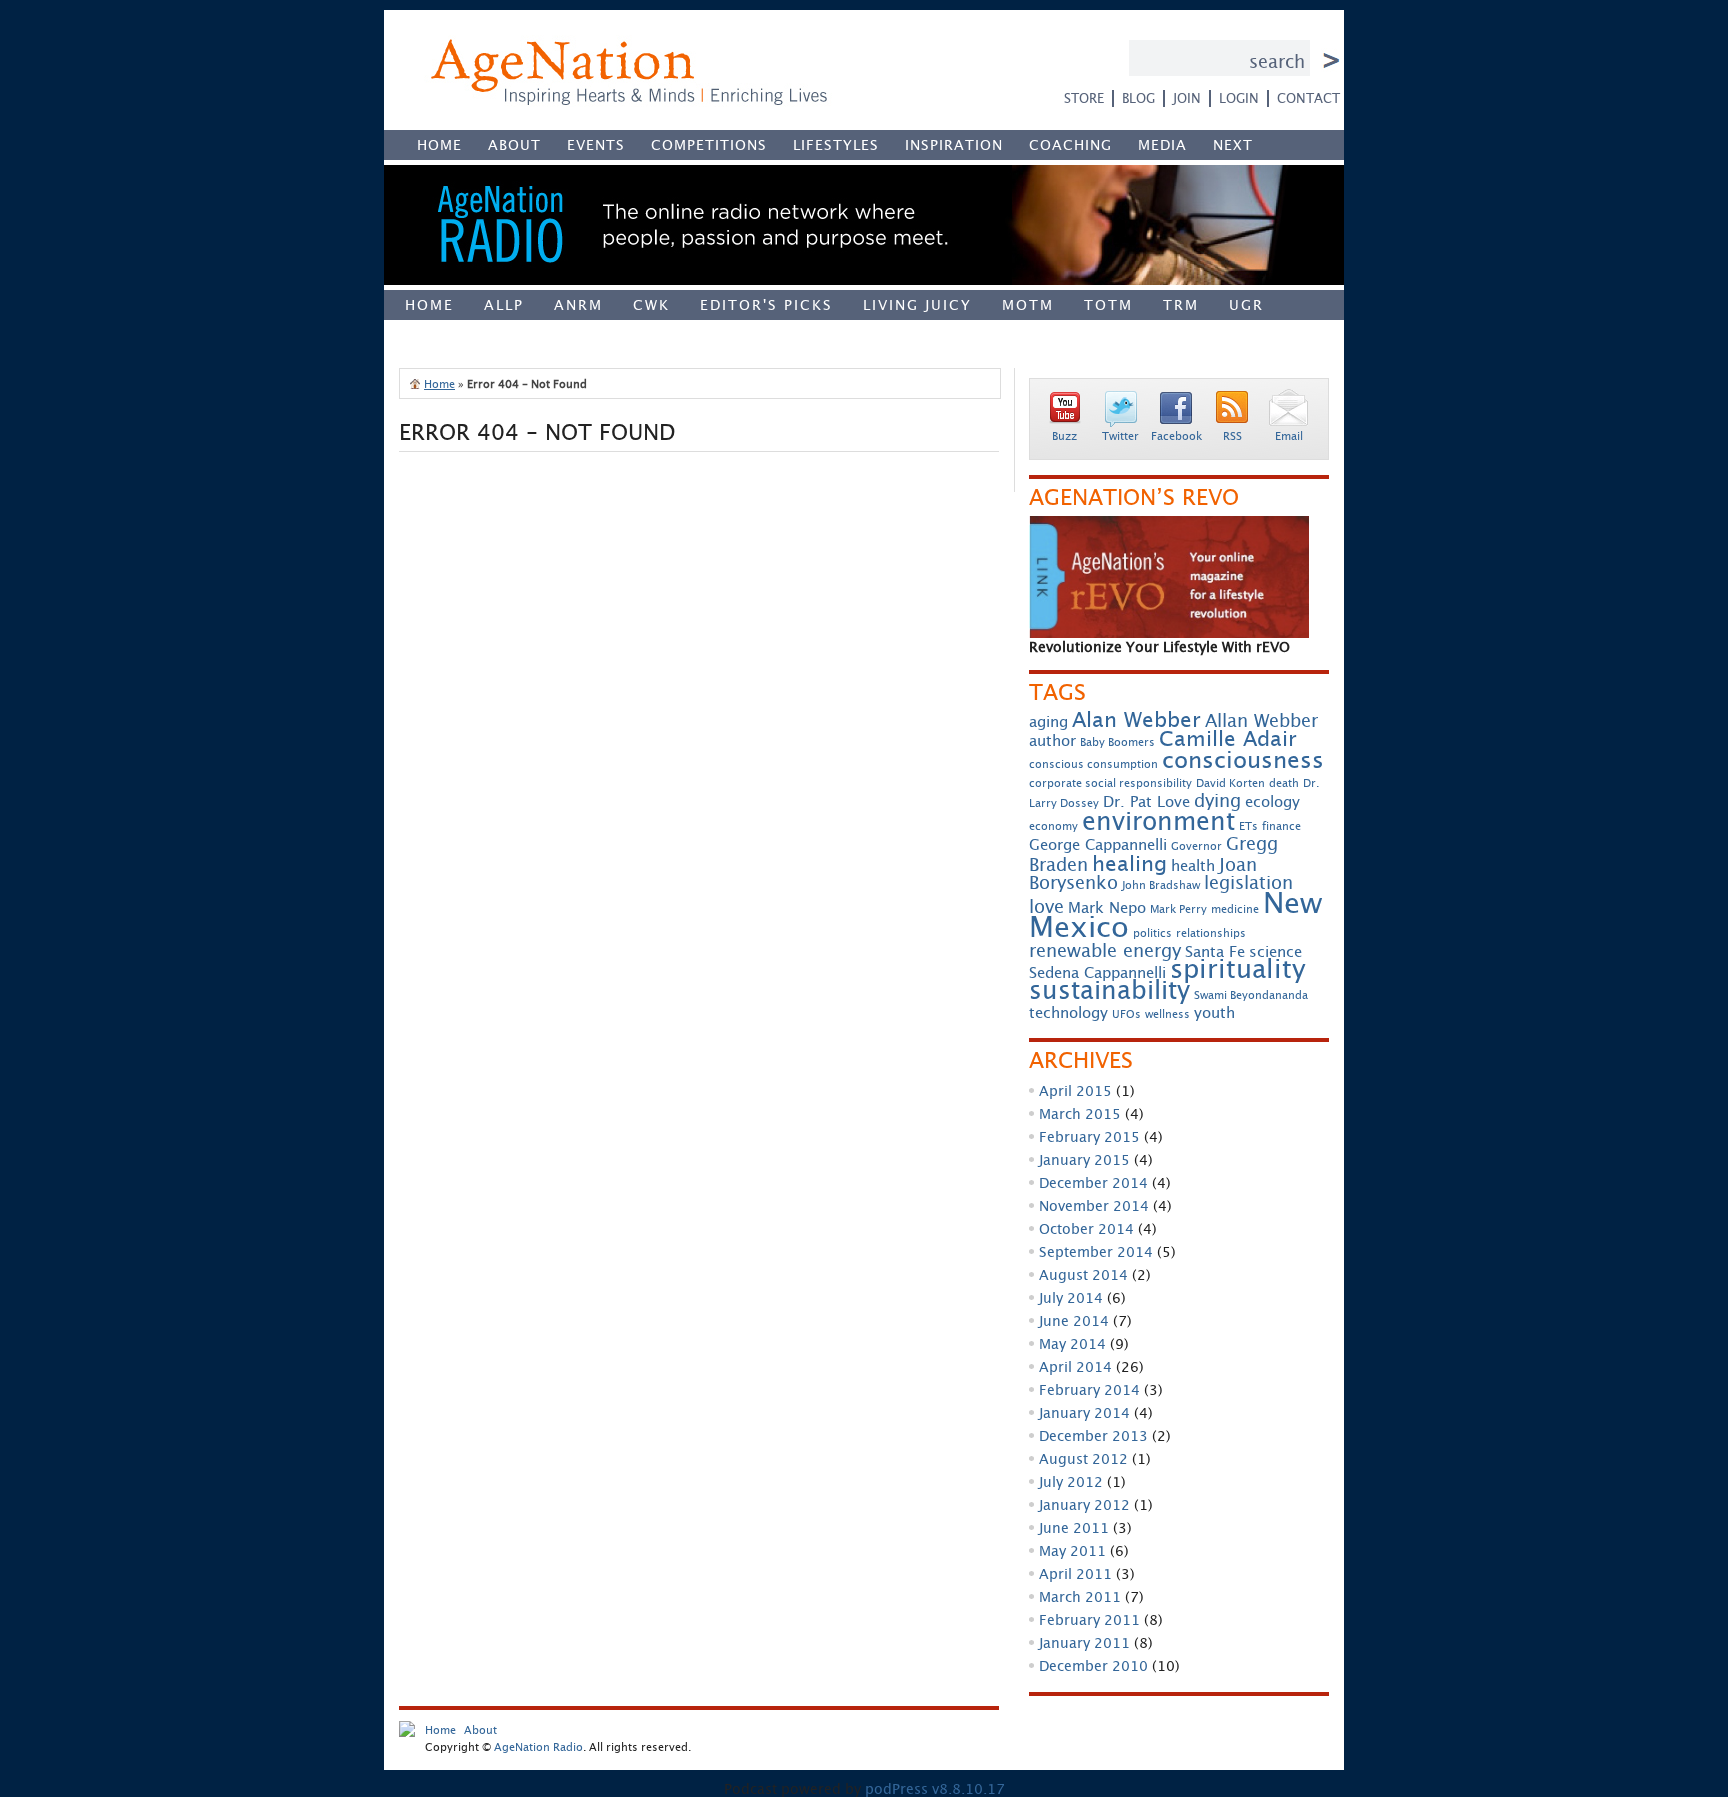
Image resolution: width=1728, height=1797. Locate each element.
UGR (1246, 304)
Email (1289, 435)
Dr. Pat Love (1146, 801)
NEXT (1233, 144)
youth (1214, 1012)
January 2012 (1084, 1504)
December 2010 (1093, 1665)
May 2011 (1072, 1550)
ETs (1248, 826)
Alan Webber (1136, 719)
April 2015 (1075, 1090)
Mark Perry (1178, 909)
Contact (1308, 98)
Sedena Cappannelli (1097, 972)
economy (1053, 826)
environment (1158, 820)
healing (1129, 863)
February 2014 (1089, 1389)
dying (1217, 800)
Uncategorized (476, 333)
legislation (1248, 882)
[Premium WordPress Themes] (407, 1732)
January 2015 (1084, 1159)
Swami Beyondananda (1251, 995)
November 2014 (1094, 1205)
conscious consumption (1093, 764)
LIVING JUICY (917, 304)
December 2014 (1093, 1182)
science (1275, 951)
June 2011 (1074, 1527)
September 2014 (1096, 1251)
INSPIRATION (954, 144)
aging (1048, 721)
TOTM (1108, 304)
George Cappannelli (1098, 844)
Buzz (1064, 435)
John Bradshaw (1161, 885)
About (480, 1729)
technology (1068, 1012)
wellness (1167, 1014)
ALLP (504, 304)
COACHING (1070, 144)
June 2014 (1074, 1320)
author (1052, 740)
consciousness (1243, 759)
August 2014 (1083, 1274)
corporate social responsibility (1110, 783)
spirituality (1238, 968)
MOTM (1028, 304)
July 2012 (1071, 1481)
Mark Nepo (1107, 907)
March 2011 (1080, 1596)
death (1284, 783)
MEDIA (1162, 144)
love (1046, 906)
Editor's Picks (766, 304)
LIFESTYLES (836, 144)
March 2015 (1080, 1113)
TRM (1181, 304)
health (1193, 865)
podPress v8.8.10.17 (935, 1788)
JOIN (1187, 98)
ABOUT (514, 144)
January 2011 (1084, 1642)
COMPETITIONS (709, 144)
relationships (1211, 933)
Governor (1196, 846)
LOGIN (1239, 98)
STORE (1084, 98)
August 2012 (1083, 1458)
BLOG (1138, 98)
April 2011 (1075, 1573)
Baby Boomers (1117, 742)
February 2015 (1089, 1136)
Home (429, 304)
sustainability (1109, 989)
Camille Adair (1228, 738)
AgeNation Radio (538, 1746)
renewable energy (1105, 950)
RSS (1232, 435)
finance (1281, 826)
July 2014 (1071, 1297)
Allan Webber (1261, 720)
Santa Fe (1215, 951)
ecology (1272, 801)
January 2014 (1084, 1412)
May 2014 (1072, 1343)
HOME (439, 144)
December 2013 (1093, 1435)
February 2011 (1089, 1619)
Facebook (1176, 435)
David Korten (1230, 783)
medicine (1235, 909)
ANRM (578, 304)
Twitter (1120, 435)
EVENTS (596, 144)
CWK (651, 304)
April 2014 (1075, 1366)
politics (1152, 933)
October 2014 (1086, 1228)
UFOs (1126, 1014)
